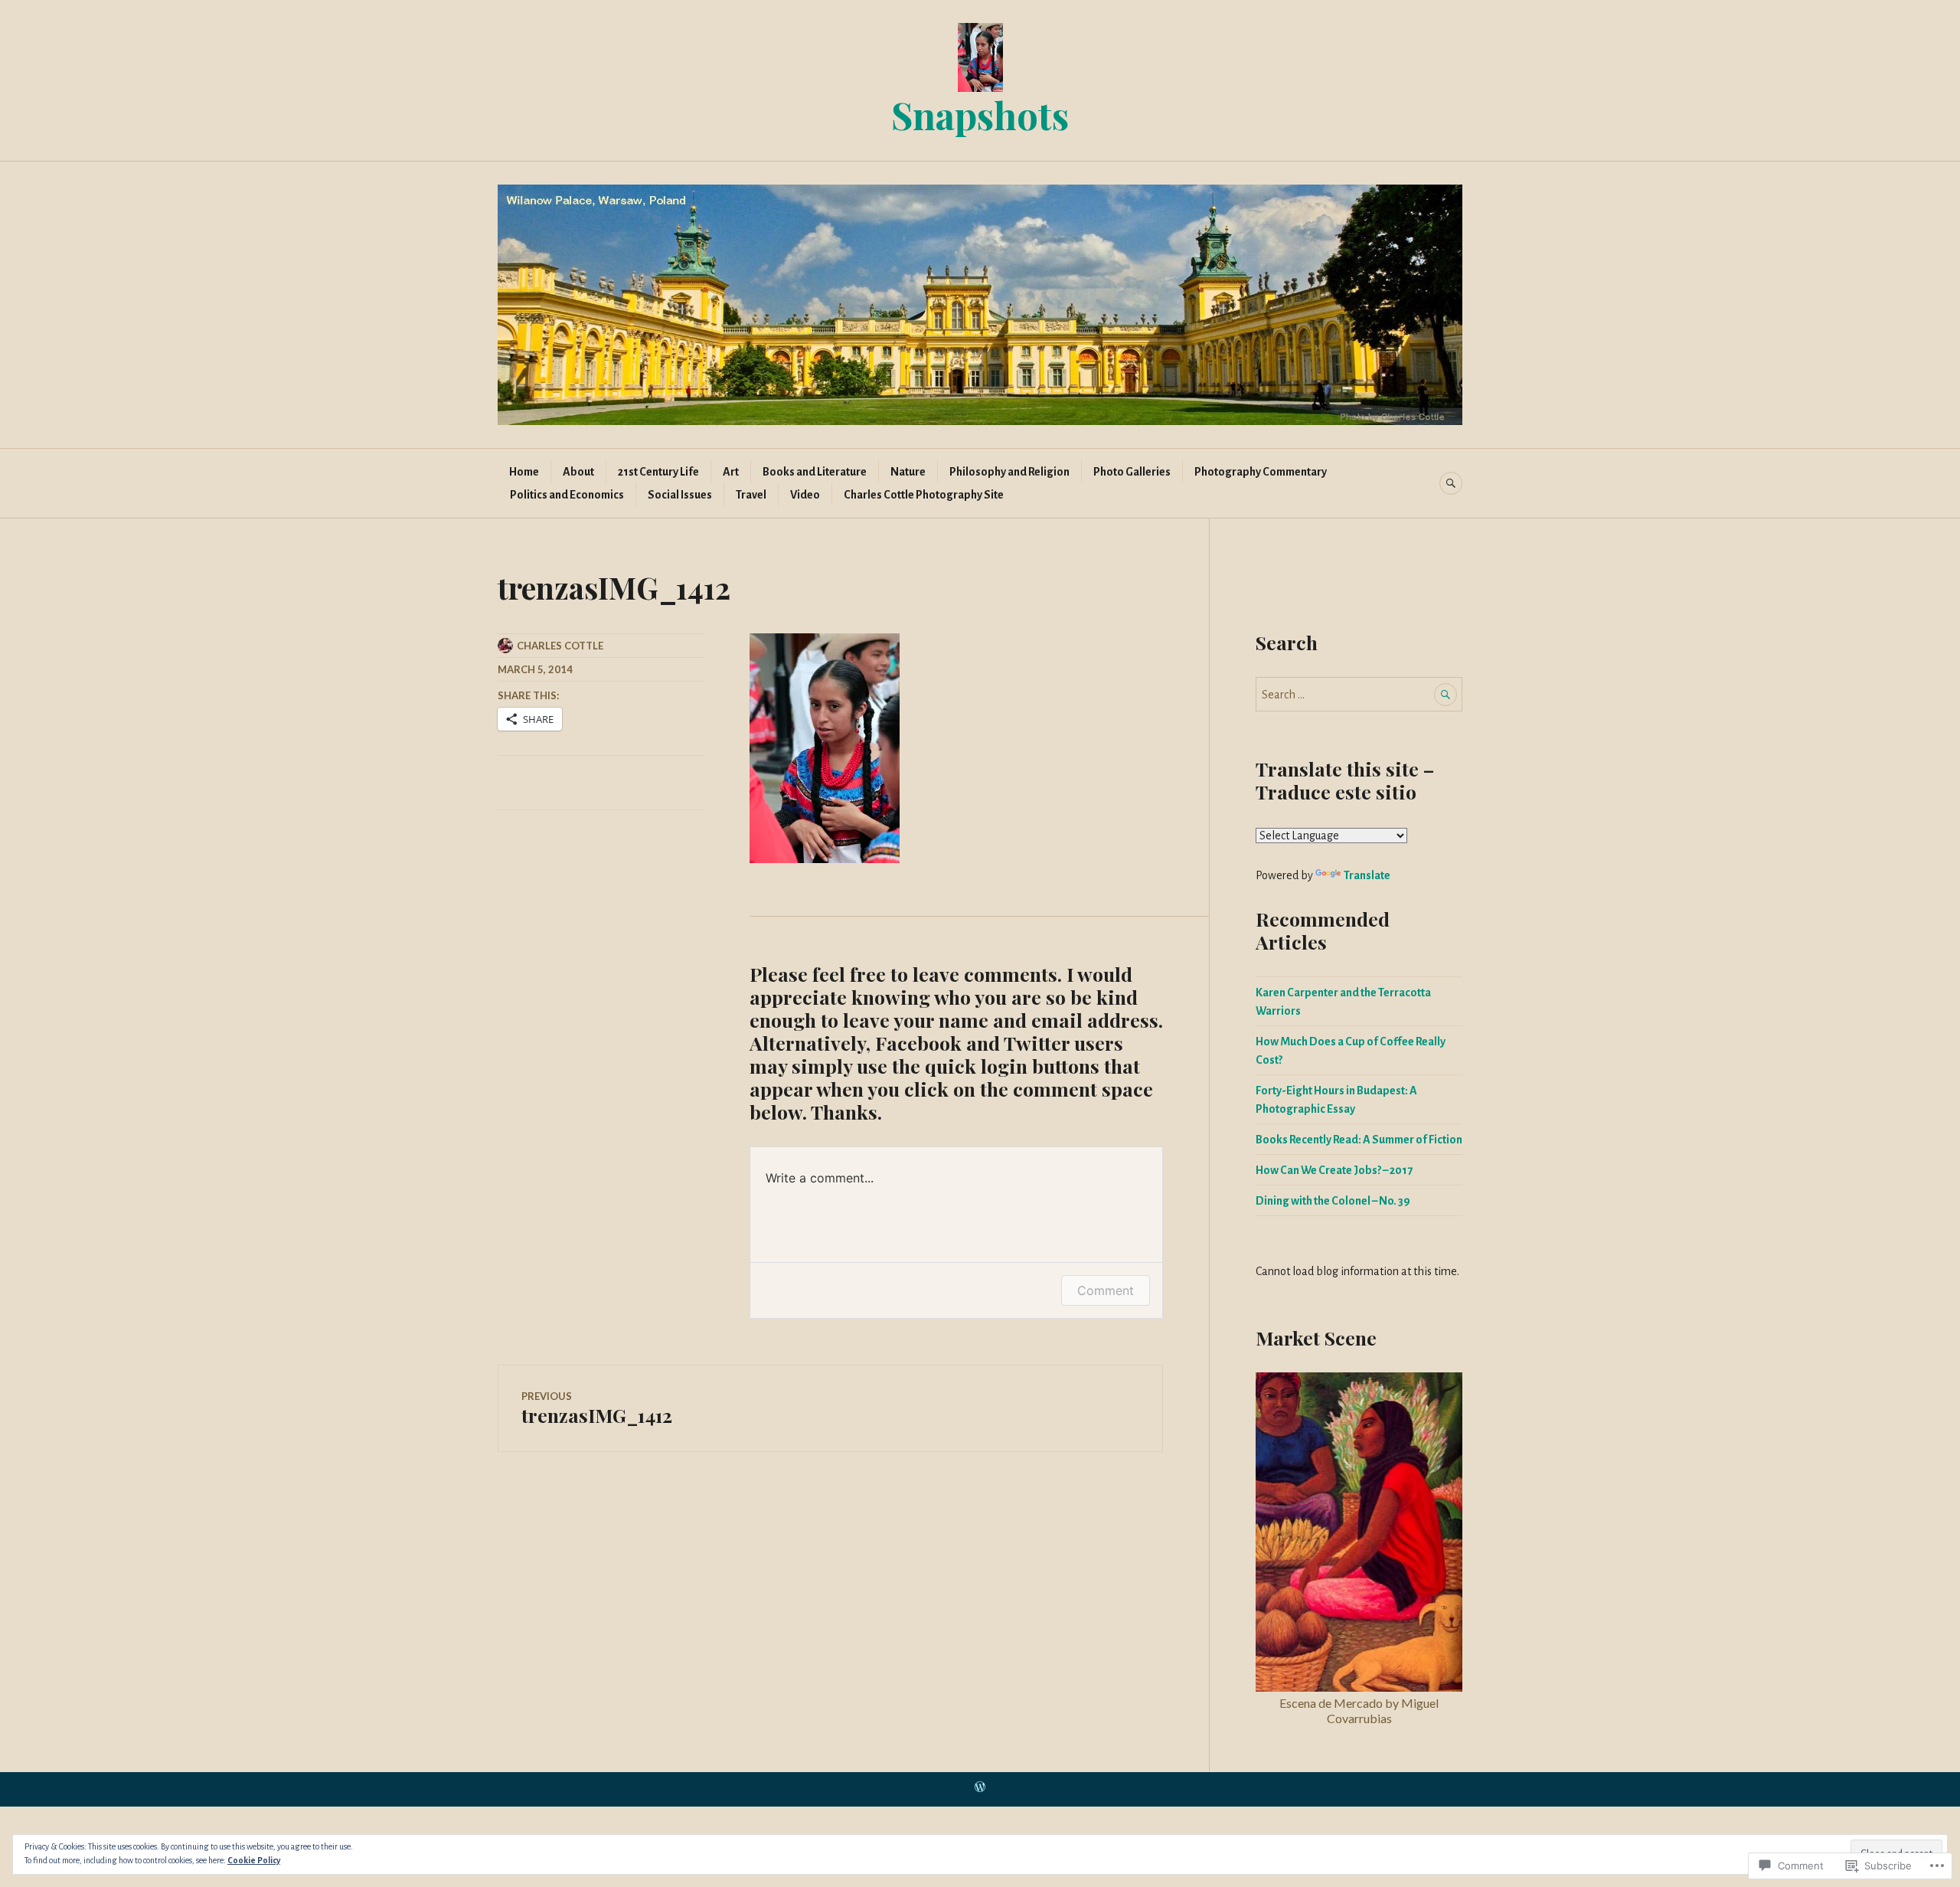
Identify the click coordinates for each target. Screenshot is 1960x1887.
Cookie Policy (254, 1860)
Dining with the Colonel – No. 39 (1333, 1201)
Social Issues (680, 495)
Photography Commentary (1261, 472)
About (578, 472)
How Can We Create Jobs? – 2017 (1334, 1170)
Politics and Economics (567, 495)
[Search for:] (1359, 695)
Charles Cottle (560, 646)
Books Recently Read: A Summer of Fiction (1359, 1140)
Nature (908, 472)
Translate (1367, 875)
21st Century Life (658, 472)
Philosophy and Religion (1009, 472)
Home (524, 472)
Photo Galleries (1132, 472)
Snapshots (980, 114)
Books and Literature (815, 472)
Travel (751, 495)
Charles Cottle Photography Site (924, 495)
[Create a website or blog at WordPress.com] (980, 1789)
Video (805, 495)
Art (731, 472)
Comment (1106, 1290)
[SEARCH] (1451, 483)
